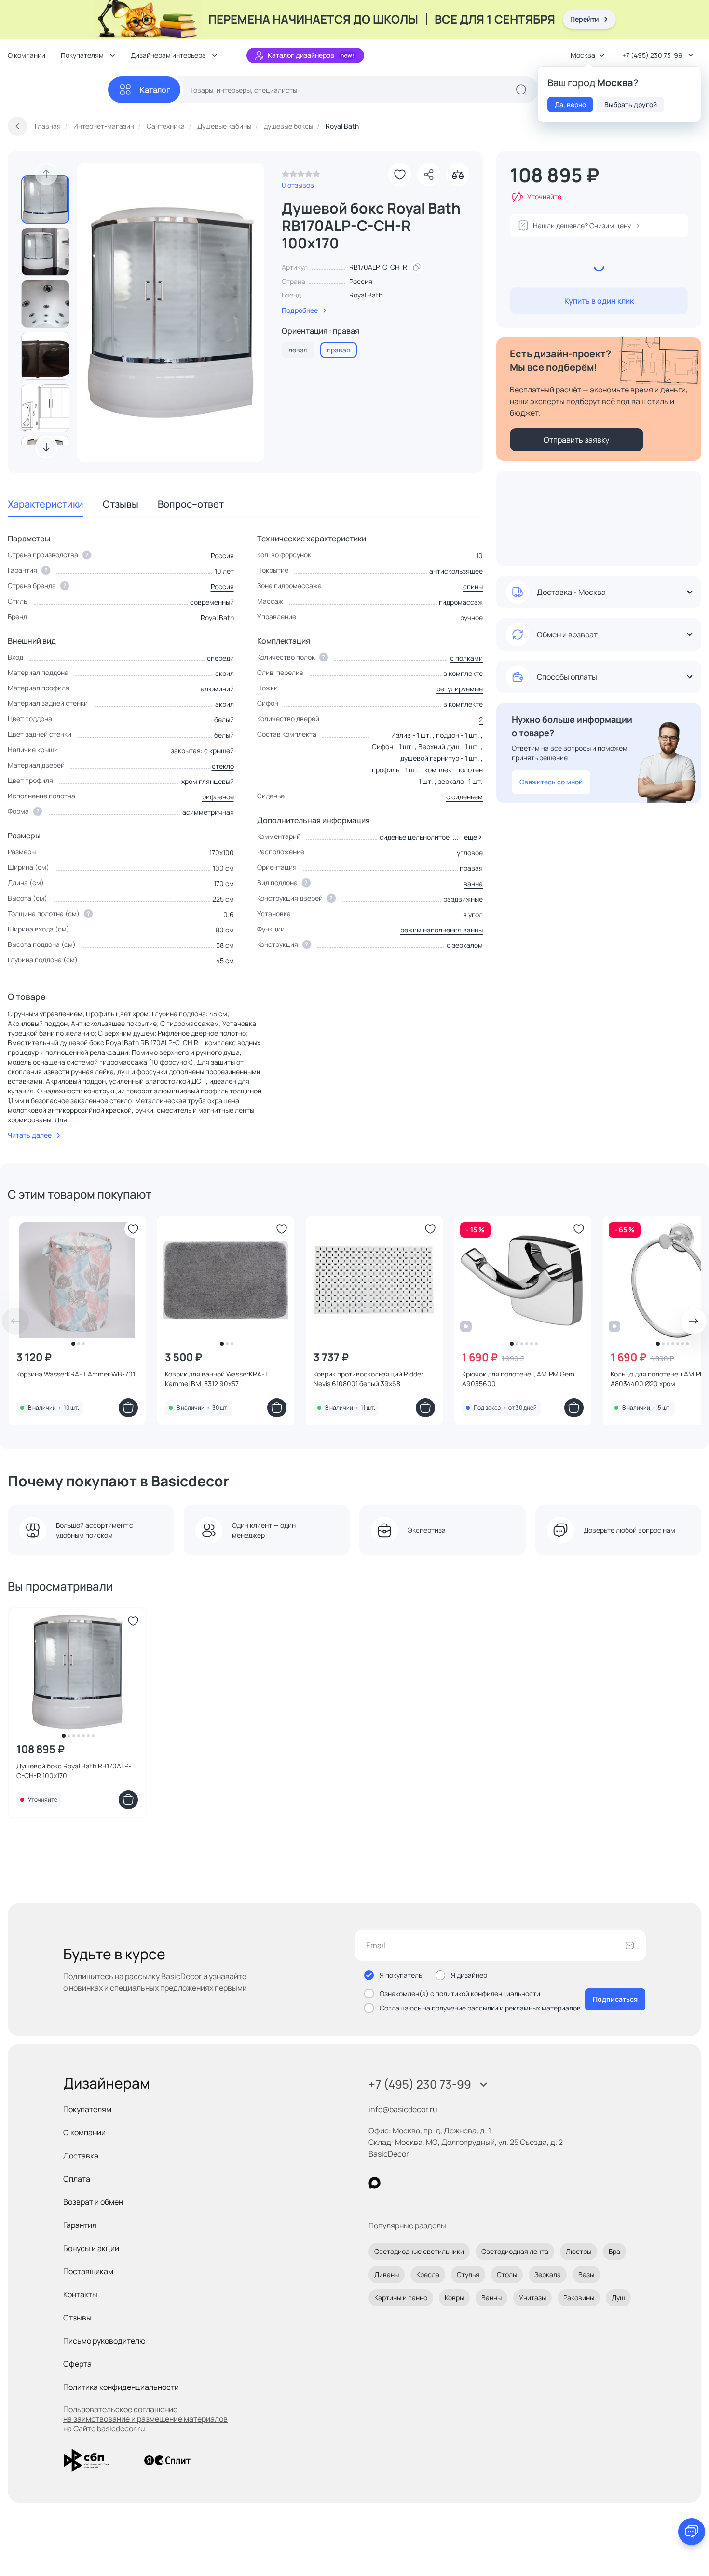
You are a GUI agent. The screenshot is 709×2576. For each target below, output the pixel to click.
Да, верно (570, 104)
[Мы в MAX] (375, 2183)
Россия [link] (361, 281)
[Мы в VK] (414, 2183)
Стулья (468, 2274)
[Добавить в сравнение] (458, 175)
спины (473, 587)
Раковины (579, 2298)
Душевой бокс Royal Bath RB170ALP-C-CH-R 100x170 (74, 1771)
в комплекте (463, 673)
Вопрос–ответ (191, 504)
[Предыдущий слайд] (46, 174)
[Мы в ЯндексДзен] (434, 2183)
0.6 (229, 914)
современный (212, 602)
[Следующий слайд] (46, 447)
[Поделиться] (429, 175)
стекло (223, 766)
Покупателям (87, 2109)
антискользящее (456, 571)
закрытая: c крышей (202, 750)
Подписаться (615, 1999)
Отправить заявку (576, 440)
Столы (507, 2274)
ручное (471, 617)
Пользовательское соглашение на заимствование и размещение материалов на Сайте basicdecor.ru (145, 2419)
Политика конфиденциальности (121, 2387)
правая (471, 868)
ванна (473, 883)
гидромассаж (461, 602)
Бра (614, 2251)
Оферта (77, 2364)
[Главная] (58, 90)
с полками (466, 658)
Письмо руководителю (104, 2341)
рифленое (218, 797)
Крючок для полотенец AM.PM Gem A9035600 (518, 1379)
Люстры (579, 2251)
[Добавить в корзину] (128, 1408)
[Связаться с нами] (692, 2532)
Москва (583, 55)
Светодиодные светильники (419, 2251)
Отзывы (121, 504)
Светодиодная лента (515, 2251)
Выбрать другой (631, 104)
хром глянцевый (208, 781)
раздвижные (463, 899)
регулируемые (460, 689)
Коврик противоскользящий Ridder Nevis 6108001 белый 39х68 (368, 1379)
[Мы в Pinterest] (394, 2183)
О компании (27, 55)
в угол (473, 914)
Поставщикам (88, 2271)
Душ (618, 2298)
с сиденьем (464, 797)
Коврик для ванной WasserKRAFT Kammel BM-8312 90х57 (217, 1379)
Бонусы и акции (91, 2248)
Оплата (77, 2179)
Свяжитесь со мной (551, 782)
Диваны (387, 2274)
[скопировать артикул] (417, 267)
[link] (301, 176)
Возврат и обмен (93, 2202)
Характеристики (46, 504)
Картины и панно (401, 2298)
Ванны (491, 2298)
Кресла (428, 2274)
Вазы (586, 2274)
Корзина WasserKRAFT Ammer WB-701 (76, 1374)
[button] (471, 837)
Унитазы (532, 2298)
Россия (222, 587)
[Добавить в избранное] (400, 175)
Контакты (80, 2294)
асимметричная (208, 812)
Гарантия (80, 2225)
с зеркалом (465, 945)
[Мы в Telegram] (454, 2183)
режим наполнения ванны (442, 930)
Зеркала (548, 2274)
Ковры (454, 2298)
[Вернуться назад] (17, 126)
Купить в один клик (599, 301)
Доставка (81, 2156)
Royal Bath (366, 295)
